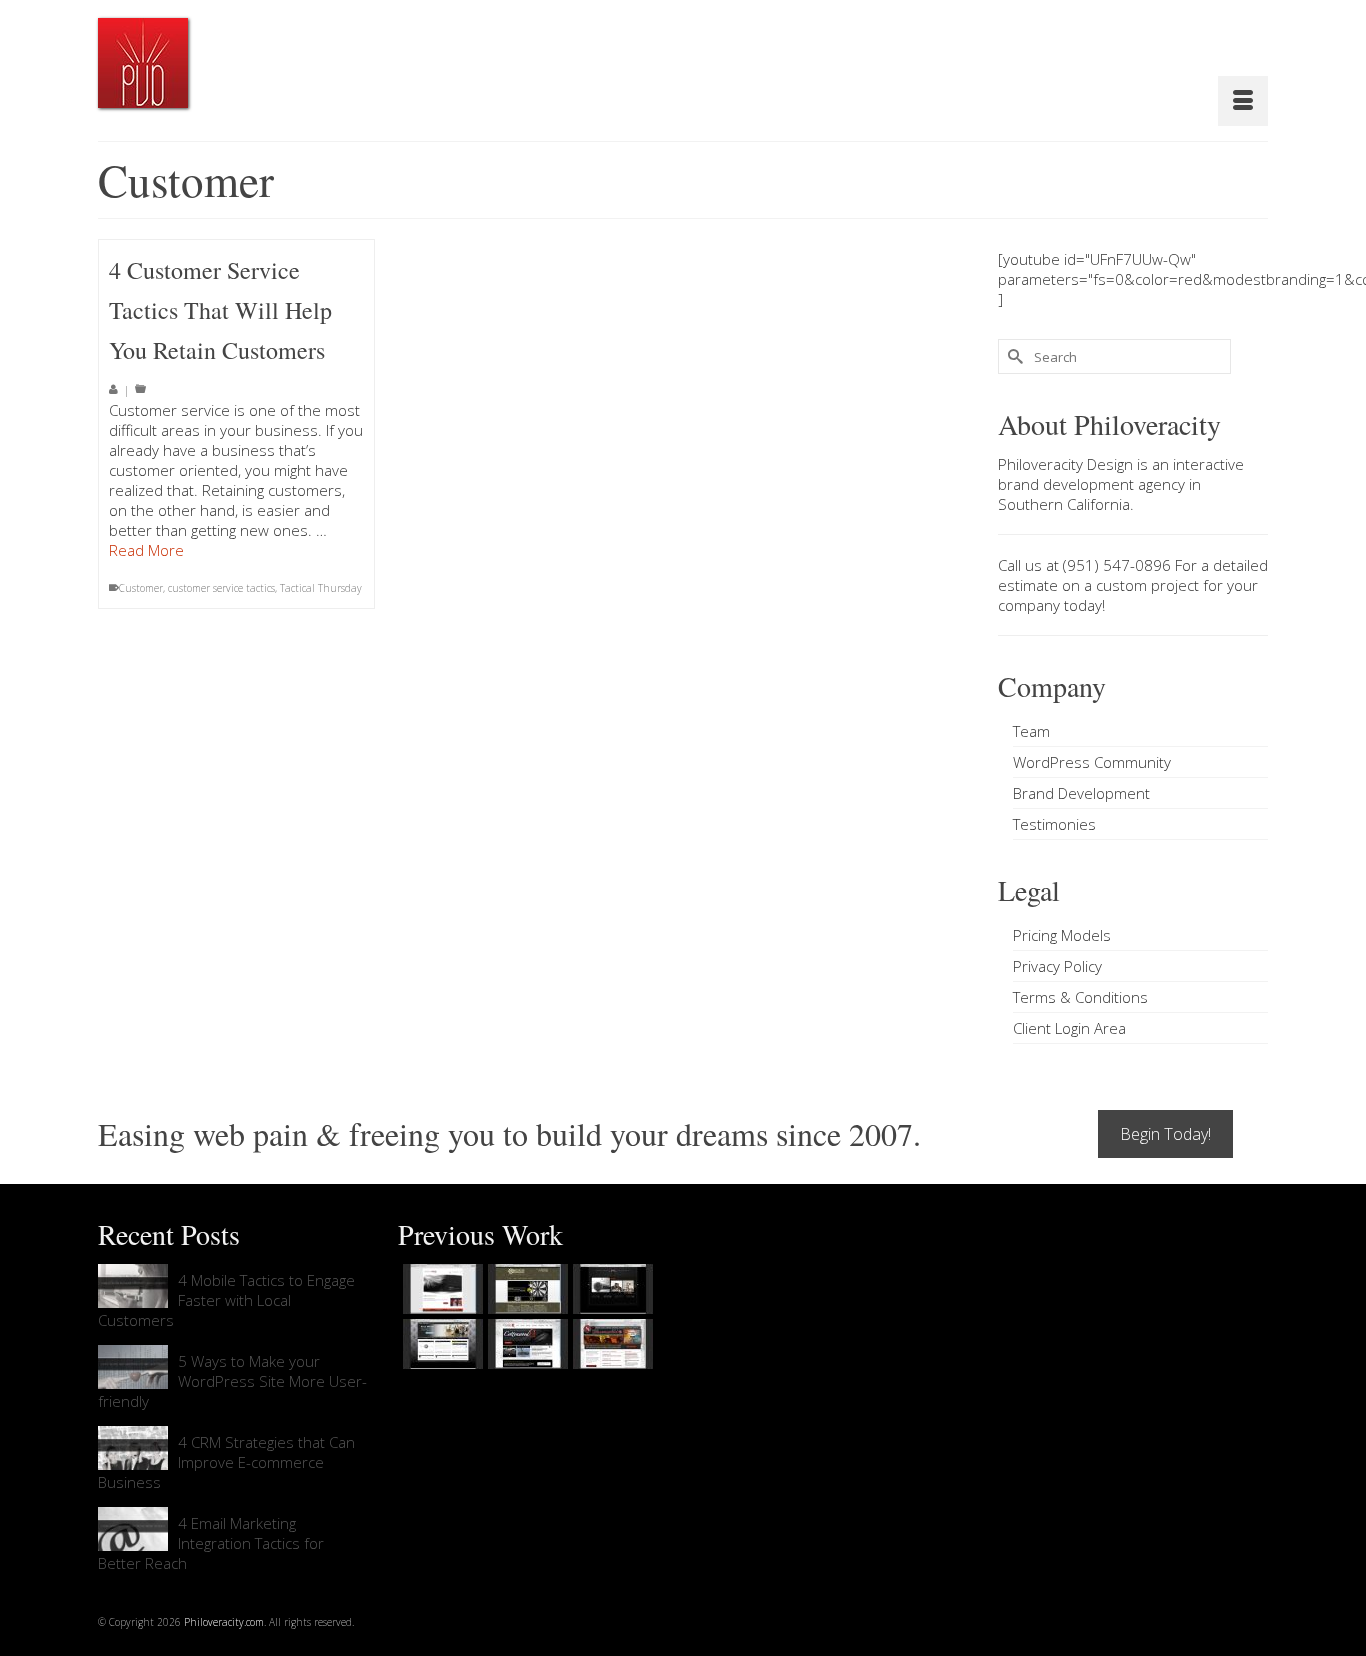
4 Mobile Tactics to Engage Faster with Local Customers (226, 1300)
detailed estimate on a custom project (1133, 575)
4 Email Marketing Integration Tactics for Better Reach (211, 1543)
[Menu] (1243, 101)
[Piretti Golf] (525, 1344)
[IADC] (610, 1344)
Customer (141, 588)
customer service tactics (221, 588)
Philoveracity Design (1065, 464)
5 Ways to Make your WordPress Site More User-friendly (232, 1381)
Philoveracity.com (224, 1622)
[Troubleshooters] (525, 1289)
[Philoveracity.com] (143, 63)
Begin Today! (1165, 1134)
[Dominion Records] (610, 1289)
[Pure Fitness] (440, 1344)
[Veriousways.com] (440, 1289)
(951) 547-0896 (1117, 565)
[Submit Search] (1013, 356)
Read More (146, 550)
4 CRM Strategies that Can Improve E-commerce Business (226, 1462)
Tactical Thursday (321, 588)
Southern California (1064, 504)
